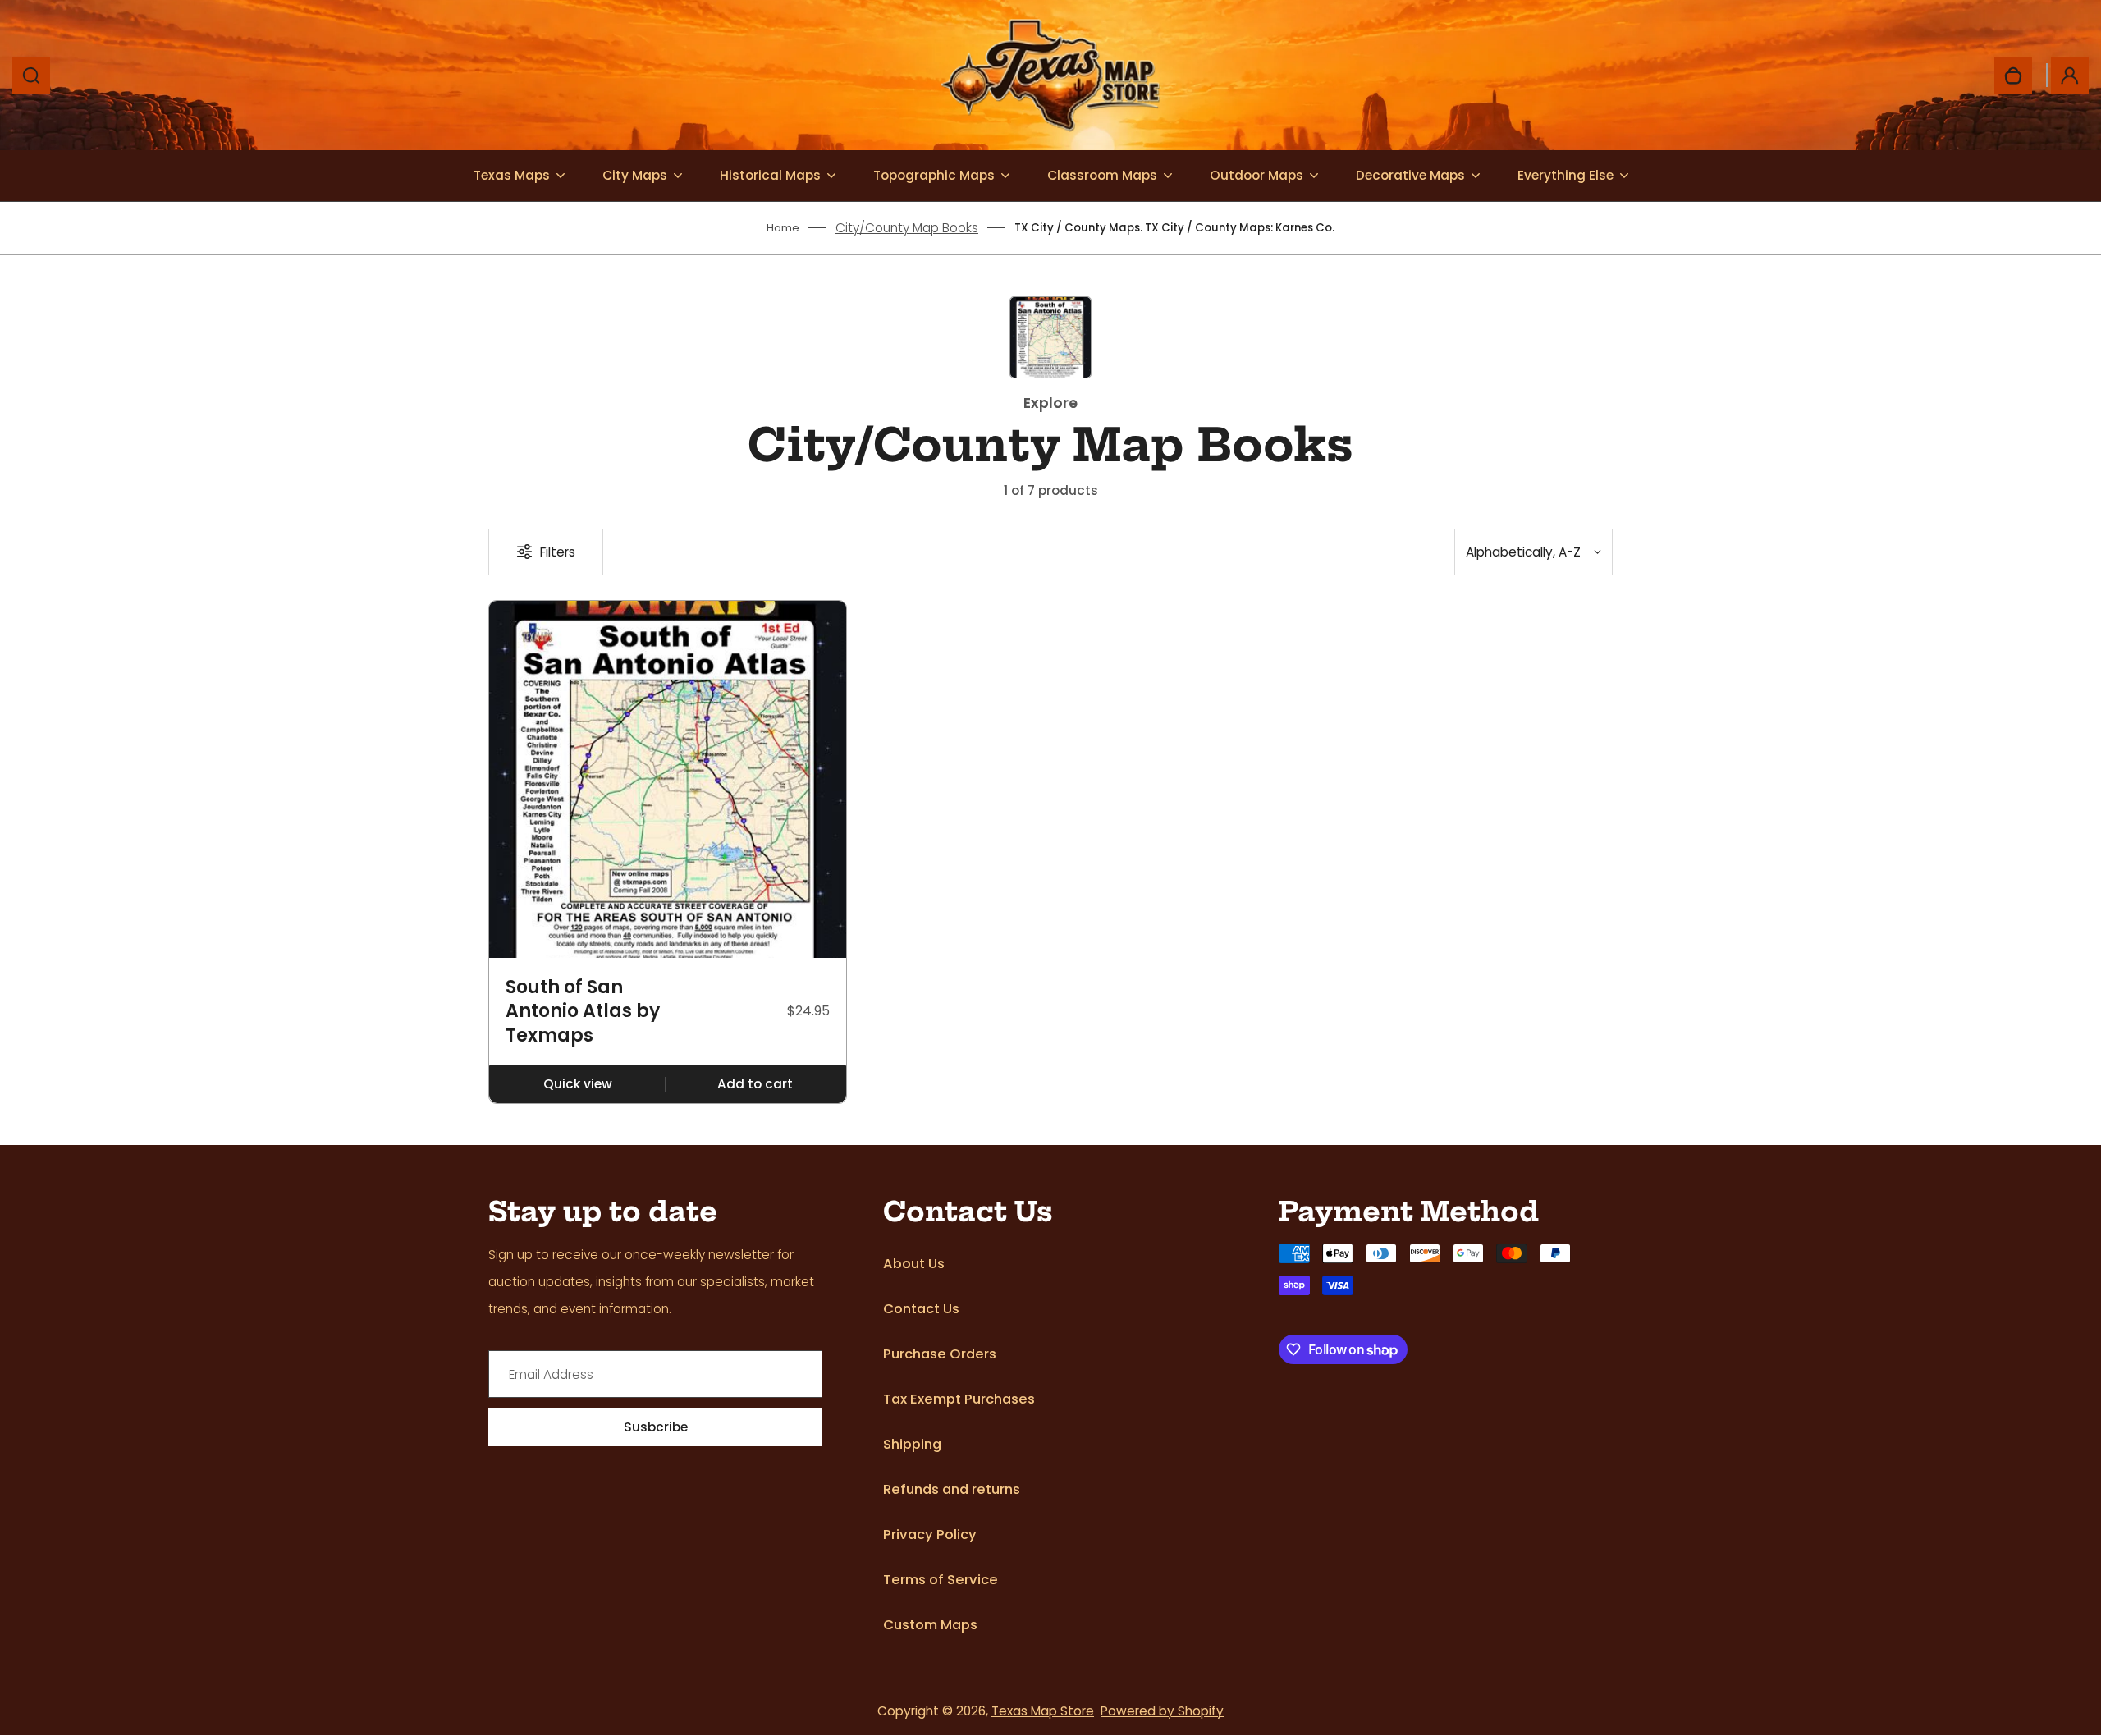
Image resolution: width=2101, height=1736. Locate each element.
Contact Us (921, 1309)
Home (783, 228)
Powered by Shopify (1162, 1711)
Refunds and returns (952, 1489)
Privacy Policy (930, 1534)
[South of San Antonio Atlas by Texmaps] (668, 779)
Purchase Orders (940, 1354)
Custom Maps (930, 1625)
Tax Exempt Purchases (959, 1399)
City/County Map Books (907, 228)
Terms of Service (941, 1580)
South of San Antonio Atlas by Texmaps (583, 1012)
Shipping (912, 1444)
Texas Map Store (1043, 1711)
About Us (914, 1264)
